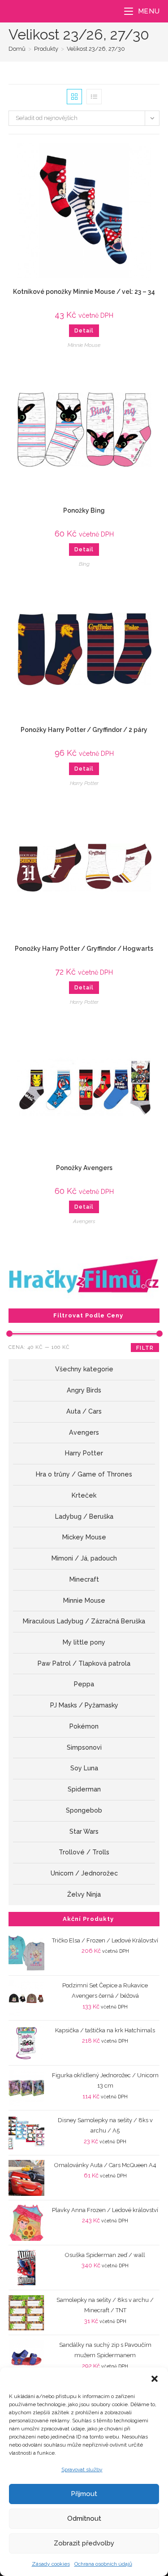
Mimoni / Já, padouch (84, 1558)
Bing (84, 564)
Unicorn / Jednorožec (84, 1873)
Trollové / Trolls (84, 1852)
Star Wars (84, 1831)
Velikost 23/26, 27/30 (96, 49)
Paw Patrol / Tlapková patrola (84, 1663)
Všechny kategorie (84, 1369)
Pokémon (84, 1726)
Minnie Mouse (84, 345)
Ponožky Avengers (84, 1168)
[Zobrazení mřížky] (74, 97)
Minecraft (84, 1579)
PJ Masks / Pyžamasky (84, 1705)
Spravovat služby (82, 2470)
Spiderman (84, 1789)
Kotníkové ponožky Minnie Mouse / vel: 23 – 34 (84, 292)
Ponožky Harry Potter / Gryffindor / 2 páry (84, 730)
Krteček (84, 1495)
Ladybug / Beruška (84, 1516)
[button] (155, 2379)
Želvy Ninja (84, 1894)
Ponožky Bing (84, 510)
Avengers (84, 1221)
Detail (84, 331)
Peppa (84, 1684)
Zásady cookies (51, 2564)
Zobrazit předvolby (84, 2543)
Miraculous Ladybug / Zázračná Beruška (84, 1621)
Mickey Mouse (84, 1537)
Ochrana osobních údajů (103, 2564)
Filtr (145, 1348)
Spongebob (84, 1810)
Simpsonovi (84, 1747)
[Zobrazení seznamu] (94, 97)
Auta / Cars (84, 1411)
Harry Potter (84, 783)
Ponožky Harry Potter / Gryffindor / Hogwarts (84, 949)
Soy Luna (84, 1768)
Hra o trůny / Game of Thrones (84, 1474)
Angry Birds (84, 1390)
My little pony (84, 1642)
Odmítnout (84, 2518)
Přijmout (84, 2494)
